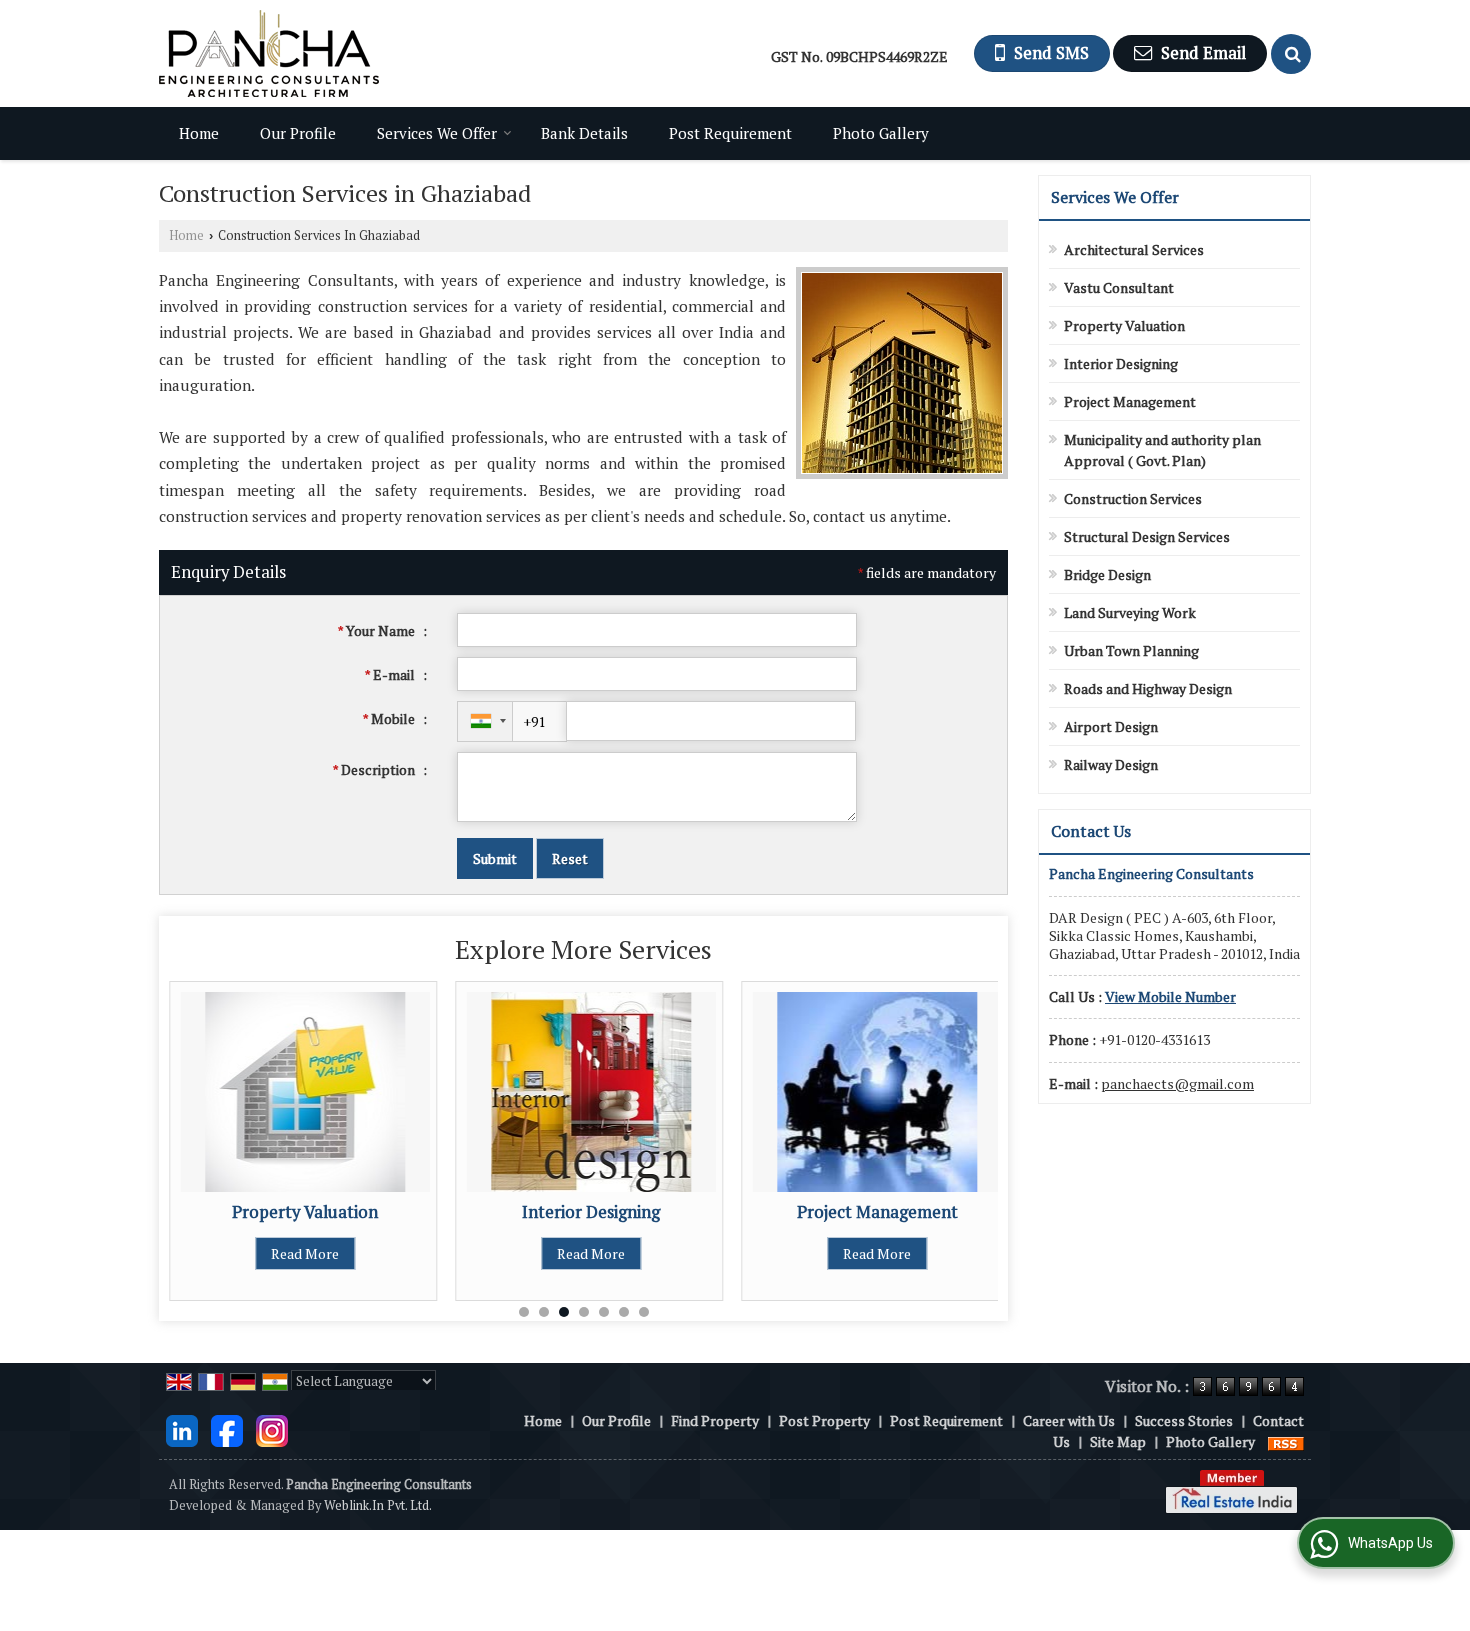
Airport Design (1111, 726)
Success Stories (1184, 1420)
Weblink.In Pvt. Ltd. (378, 1505)
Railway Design (1111, 764)
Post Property (824, 1420)
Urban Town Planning (1131, 650)
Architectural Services (1134, 249)
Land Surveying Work (1130, 612)
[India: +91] (485, 721)
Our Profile (298, 133)
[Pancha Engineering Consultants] (269, 53)
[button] (1170, 996)
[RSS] (1286, 1441)
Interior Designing (591, 1212)
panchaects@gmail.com (1177, 1083)
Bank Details (584, 133)
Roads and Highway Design (1148, 688)
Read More (305, 1253)
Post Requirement (730, 133)
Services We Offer (437, 133)
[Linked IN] (182, 1429)
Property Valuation (305, 1212)
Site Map (1118, 1441)
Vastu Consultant (1119, 287)
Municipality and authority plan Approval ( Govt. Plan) (1162, 450)
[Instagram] (272, 1429)
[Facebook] (227, 1429)
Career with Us (1069, 1420)
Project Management (877, 1212)
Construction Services (1133, 498)
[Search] (1291, 54)
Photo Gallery (881, 133)
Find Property (715, 1420)
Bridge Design (1107, 574)
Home (199, 133)
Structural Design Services (1147, 536)
